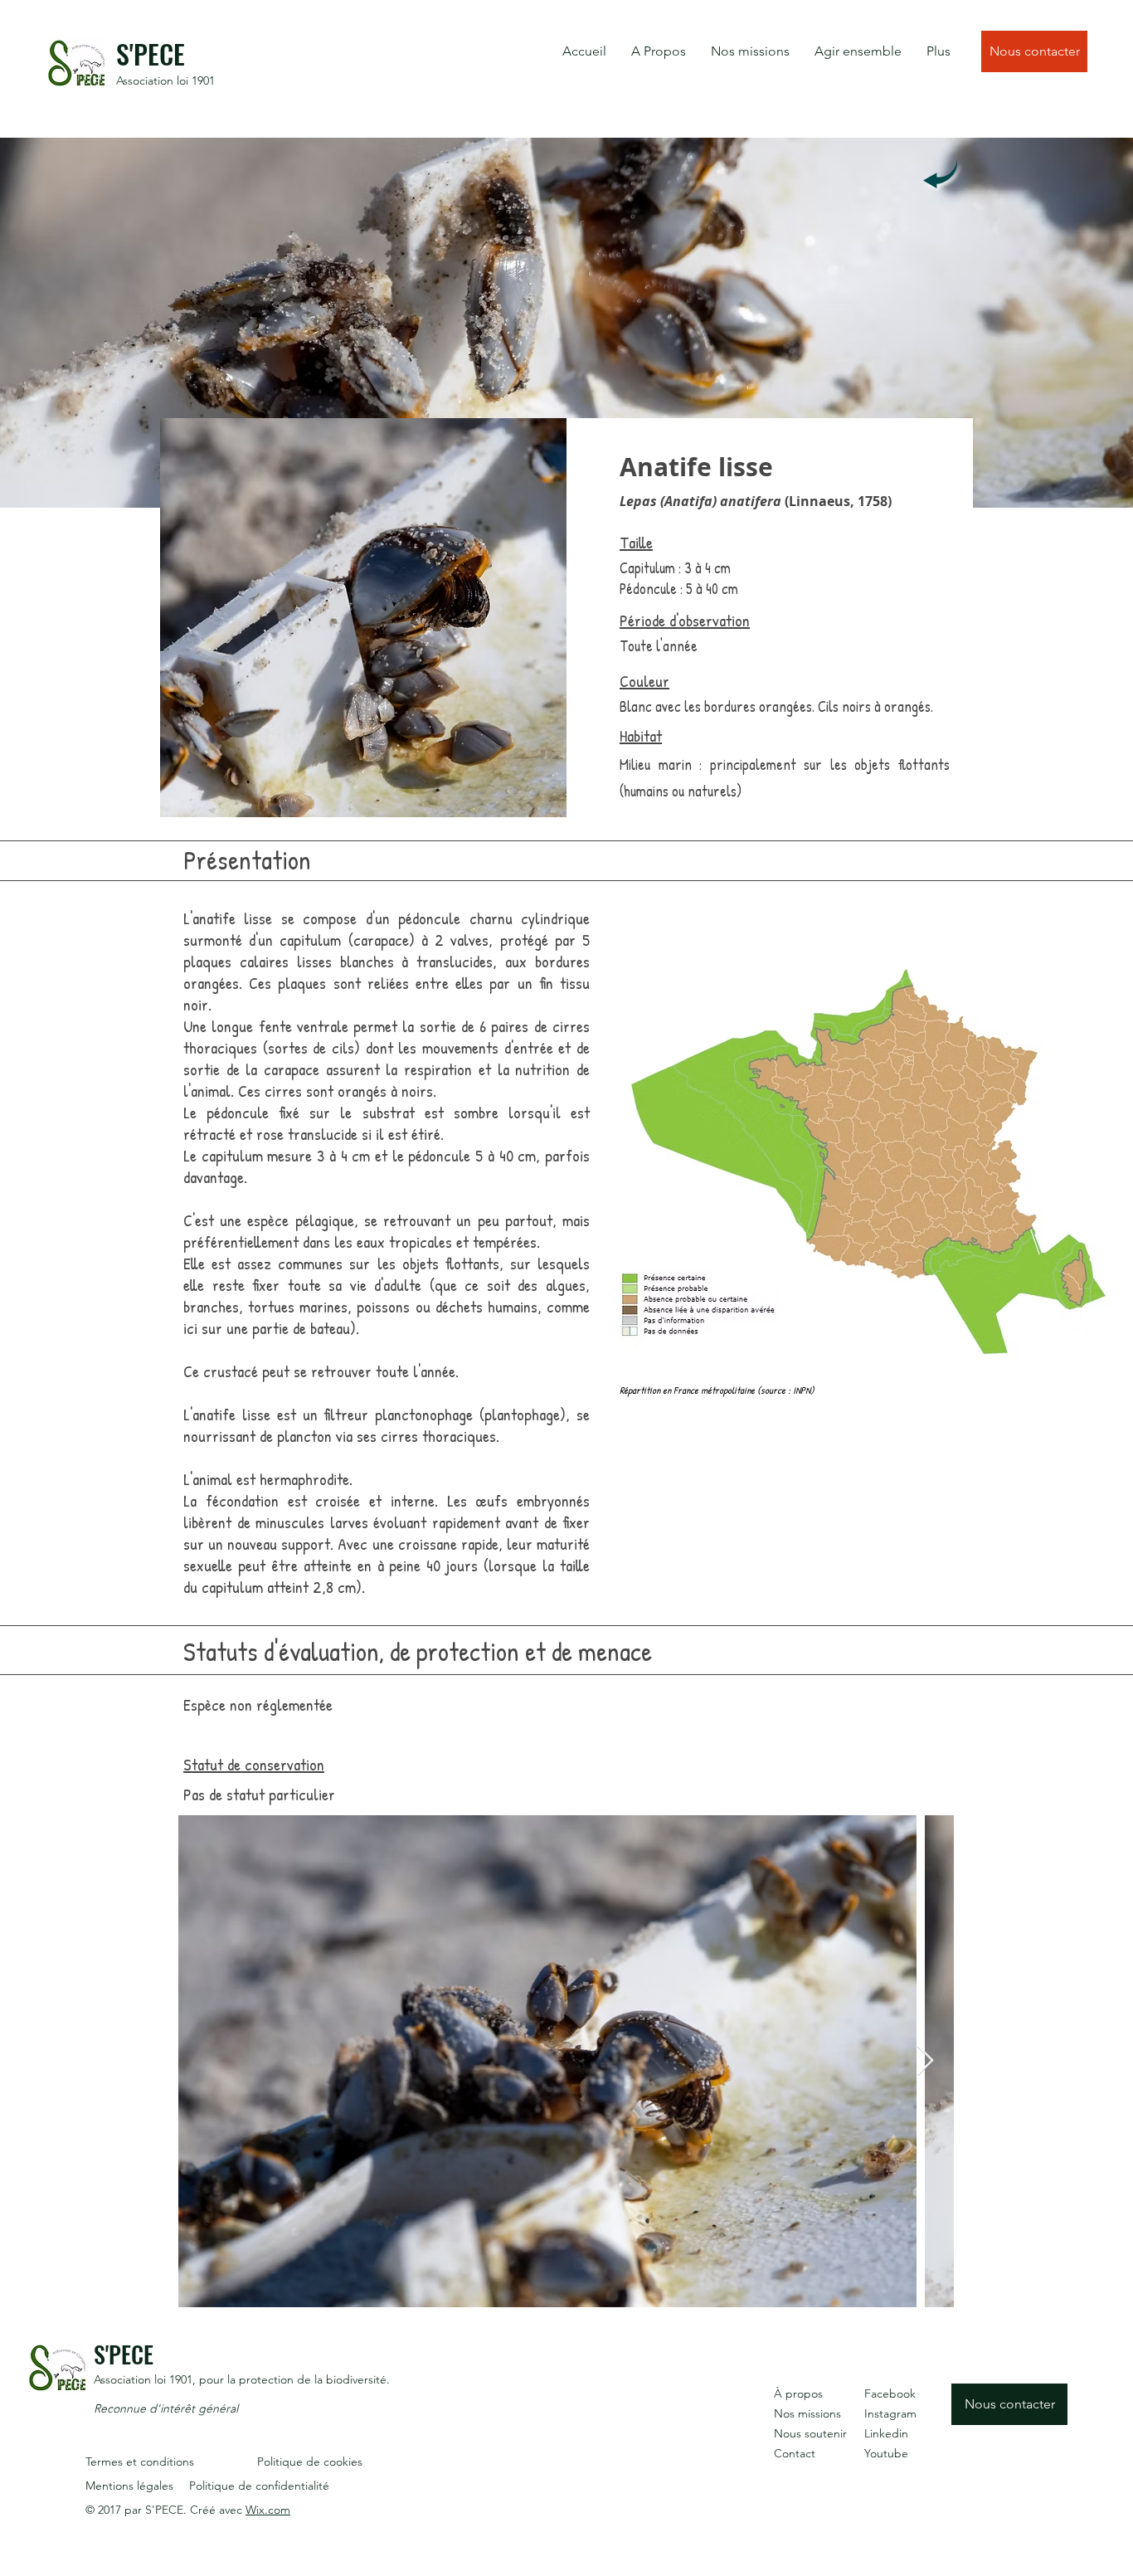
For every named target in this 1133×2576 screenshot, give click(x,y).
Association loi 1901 (165, 80)
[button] (659, 51)
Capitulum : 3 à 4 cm (675, 568)
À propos (798, 2393)
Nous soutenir (810, 2433)
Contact (795, 2453)
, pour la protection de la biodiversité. (291, 2379)
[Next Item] (925, 2061)
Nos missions (807, 2413)
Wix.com (268, 2510)
